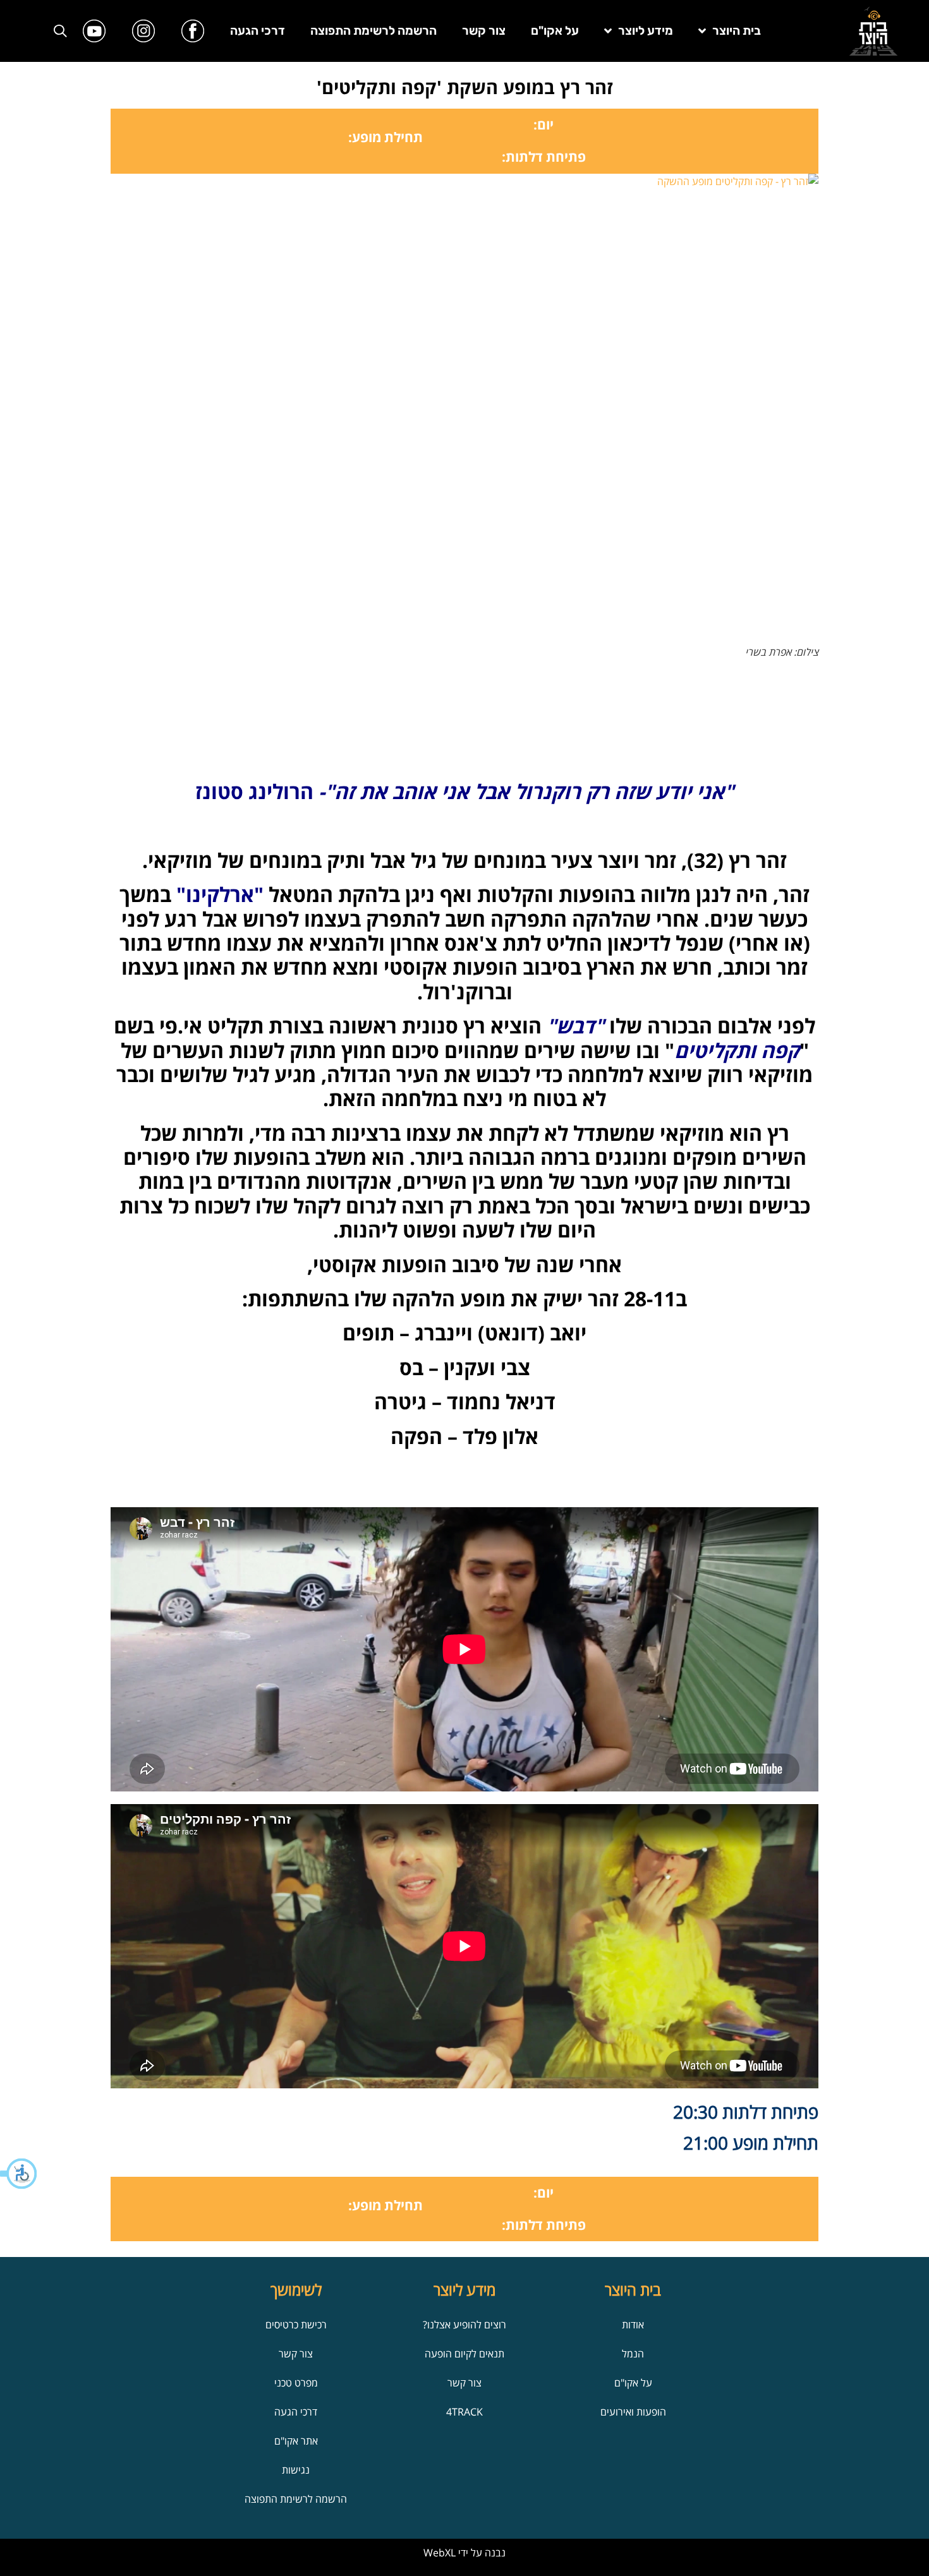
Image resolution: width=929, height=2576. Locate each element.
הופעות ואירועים (633, 2412)
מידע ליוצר (646, 31)
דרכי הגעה (258, 31)
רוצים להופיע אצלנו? (464, 2325)
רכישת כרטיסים (296, 2325)
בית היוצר (737, 31)
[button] (19, 2174)
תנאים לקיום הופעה (464, 2354)
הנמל (633, 2354)
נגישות (296, 2470)
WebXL (440, 2553)
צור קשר (484, 31)
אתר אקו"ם (296, 2441)
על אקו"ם (555, 31)
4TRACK (464, 2412)
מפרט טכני (296, 2383)
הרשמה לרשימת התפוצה (373, 31)
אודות (633, 2325)
